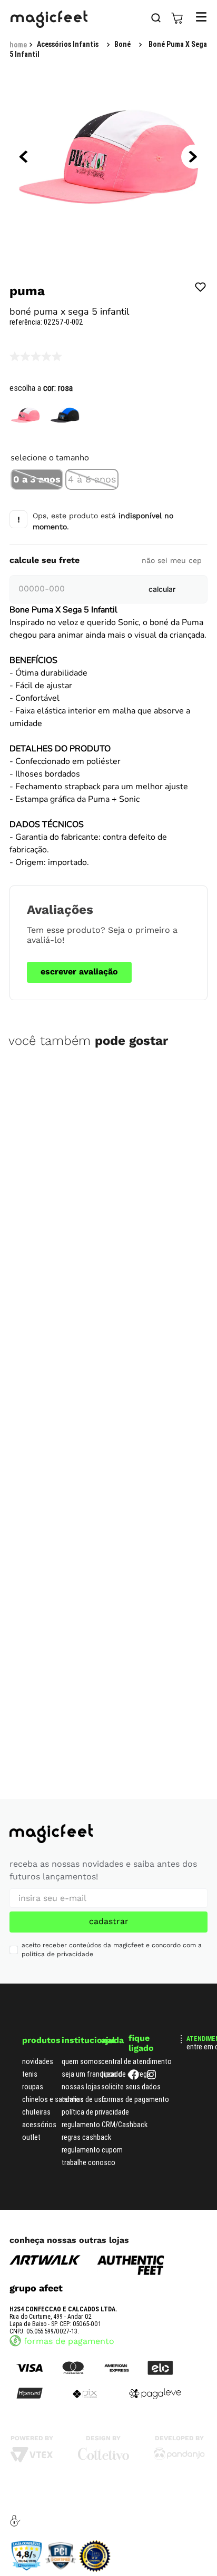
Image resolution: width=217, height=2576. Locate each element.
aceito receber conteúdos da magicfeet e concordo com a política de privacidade (112, 1950)
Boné (122, 44)
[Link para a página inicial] (18, 45)
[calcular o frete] (162, 589)
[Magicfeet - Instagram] (152, 2077)
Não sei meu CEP (172, 560)
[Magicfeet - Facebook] (134, 2077)
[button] (37, 479)
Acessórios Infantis (68, 44)
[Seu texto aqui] (179, 2457)
